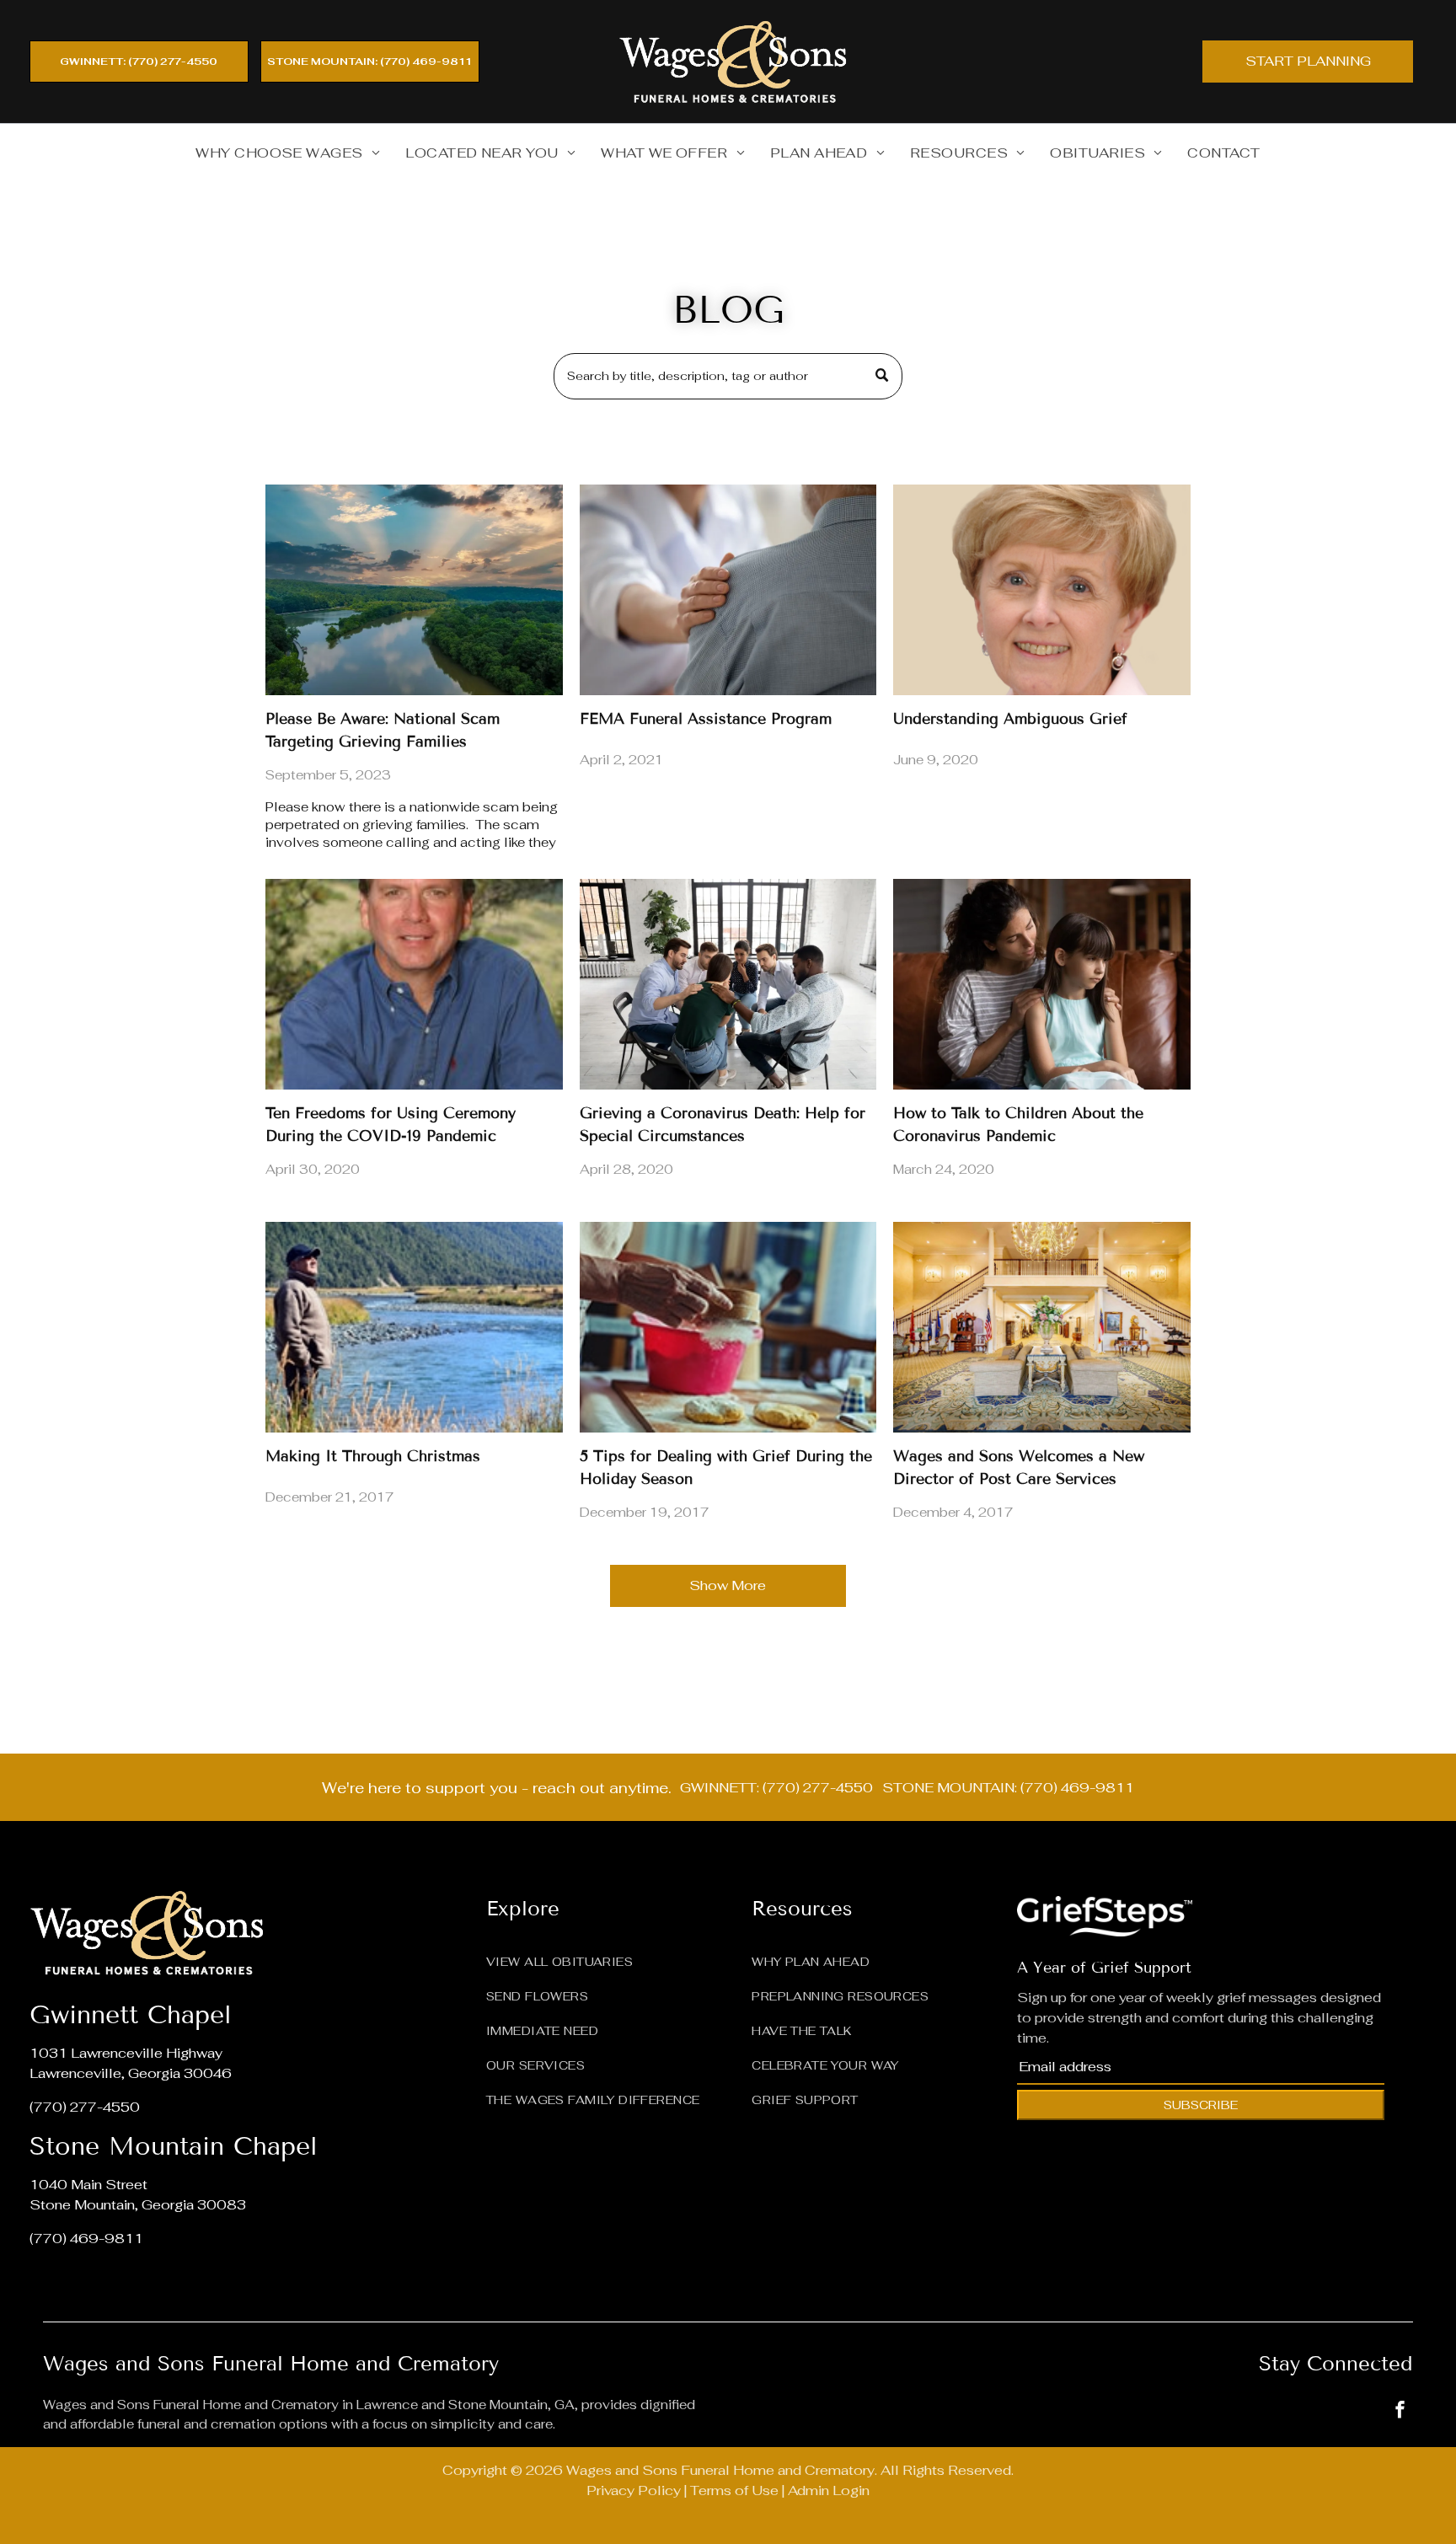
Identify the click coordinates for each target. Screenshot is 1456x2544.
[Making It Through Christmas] (414, 1327)
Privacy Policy (634, 2490)
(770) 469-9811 (86, 2239)
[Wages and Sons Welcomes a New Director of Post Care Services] (1042, 1327)
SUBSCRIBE (1201, 2105)
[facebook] (1400, 2411)
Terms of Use (734, 2490)
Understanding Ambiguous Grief (1010, 719)
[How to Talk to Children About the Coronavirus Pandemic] (1042, 984)
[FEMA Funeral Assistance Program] (728, 590)
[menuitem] (288, 153)
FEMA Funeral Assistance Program (706, 719)
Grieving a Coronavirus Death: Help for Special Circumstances (723, 1125)
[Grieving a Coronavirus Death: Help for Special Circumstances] (728, 984)
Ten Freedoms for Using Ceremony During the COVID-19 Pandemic (391, 1125)
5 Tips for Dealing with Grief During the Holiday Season (726, 1467)
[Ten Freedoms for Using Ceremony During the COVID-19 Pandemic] (414, 984)
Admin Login (829, 2490)
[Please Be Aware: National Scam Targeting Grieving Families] (414, 590)
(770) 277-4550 (85, 2107)
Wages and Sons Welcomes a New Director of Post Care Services (1019, 1467)
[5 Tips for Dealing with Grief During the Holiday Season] (728, 1327)
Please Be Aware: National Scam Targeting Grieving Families (383, 730)
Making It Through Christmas (373, 1456)
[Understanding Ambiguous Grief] (1042, 590)
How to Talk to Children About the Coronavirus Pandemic (1018, 1125)
